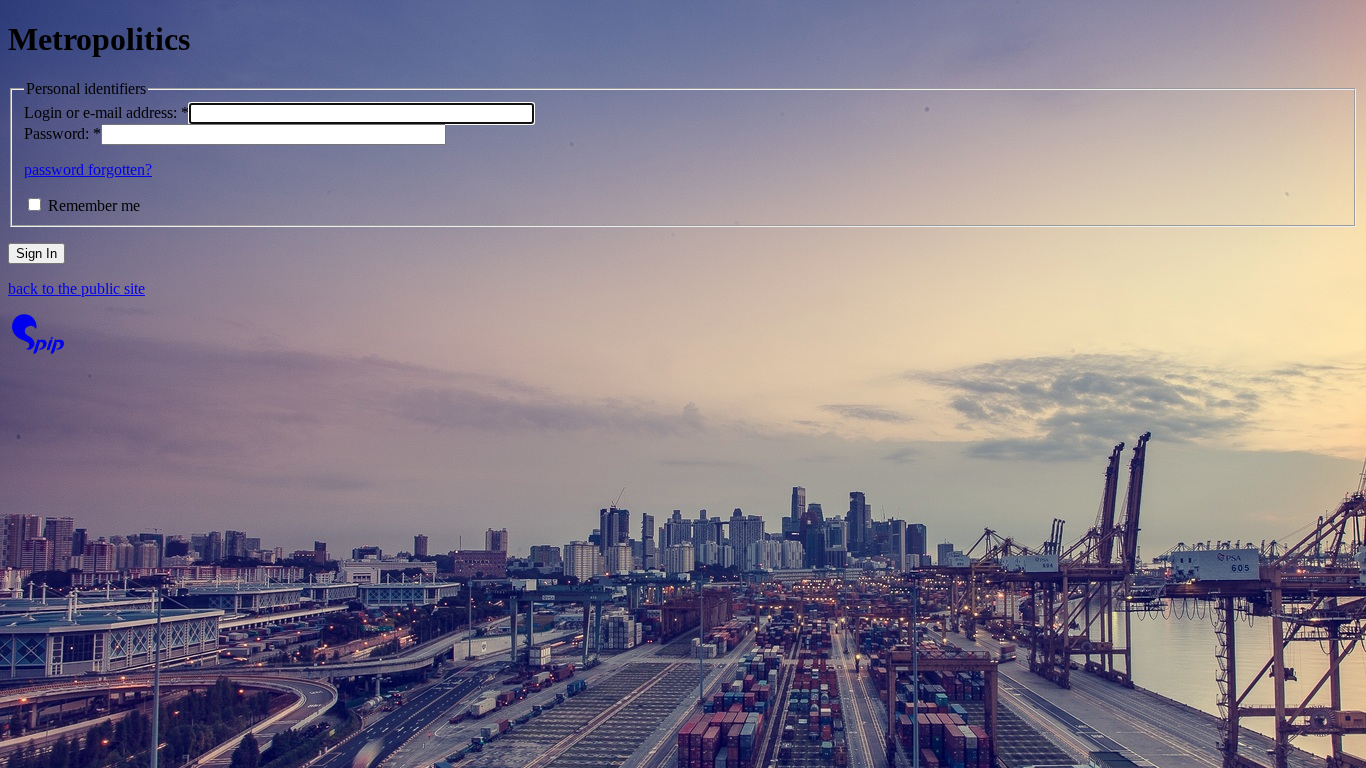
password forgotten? (88, 169)
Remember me (94, 205)
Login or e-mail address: (106, 112)
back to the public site (76, 288)
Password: (62, 133)
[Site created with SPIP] (38, 348)
